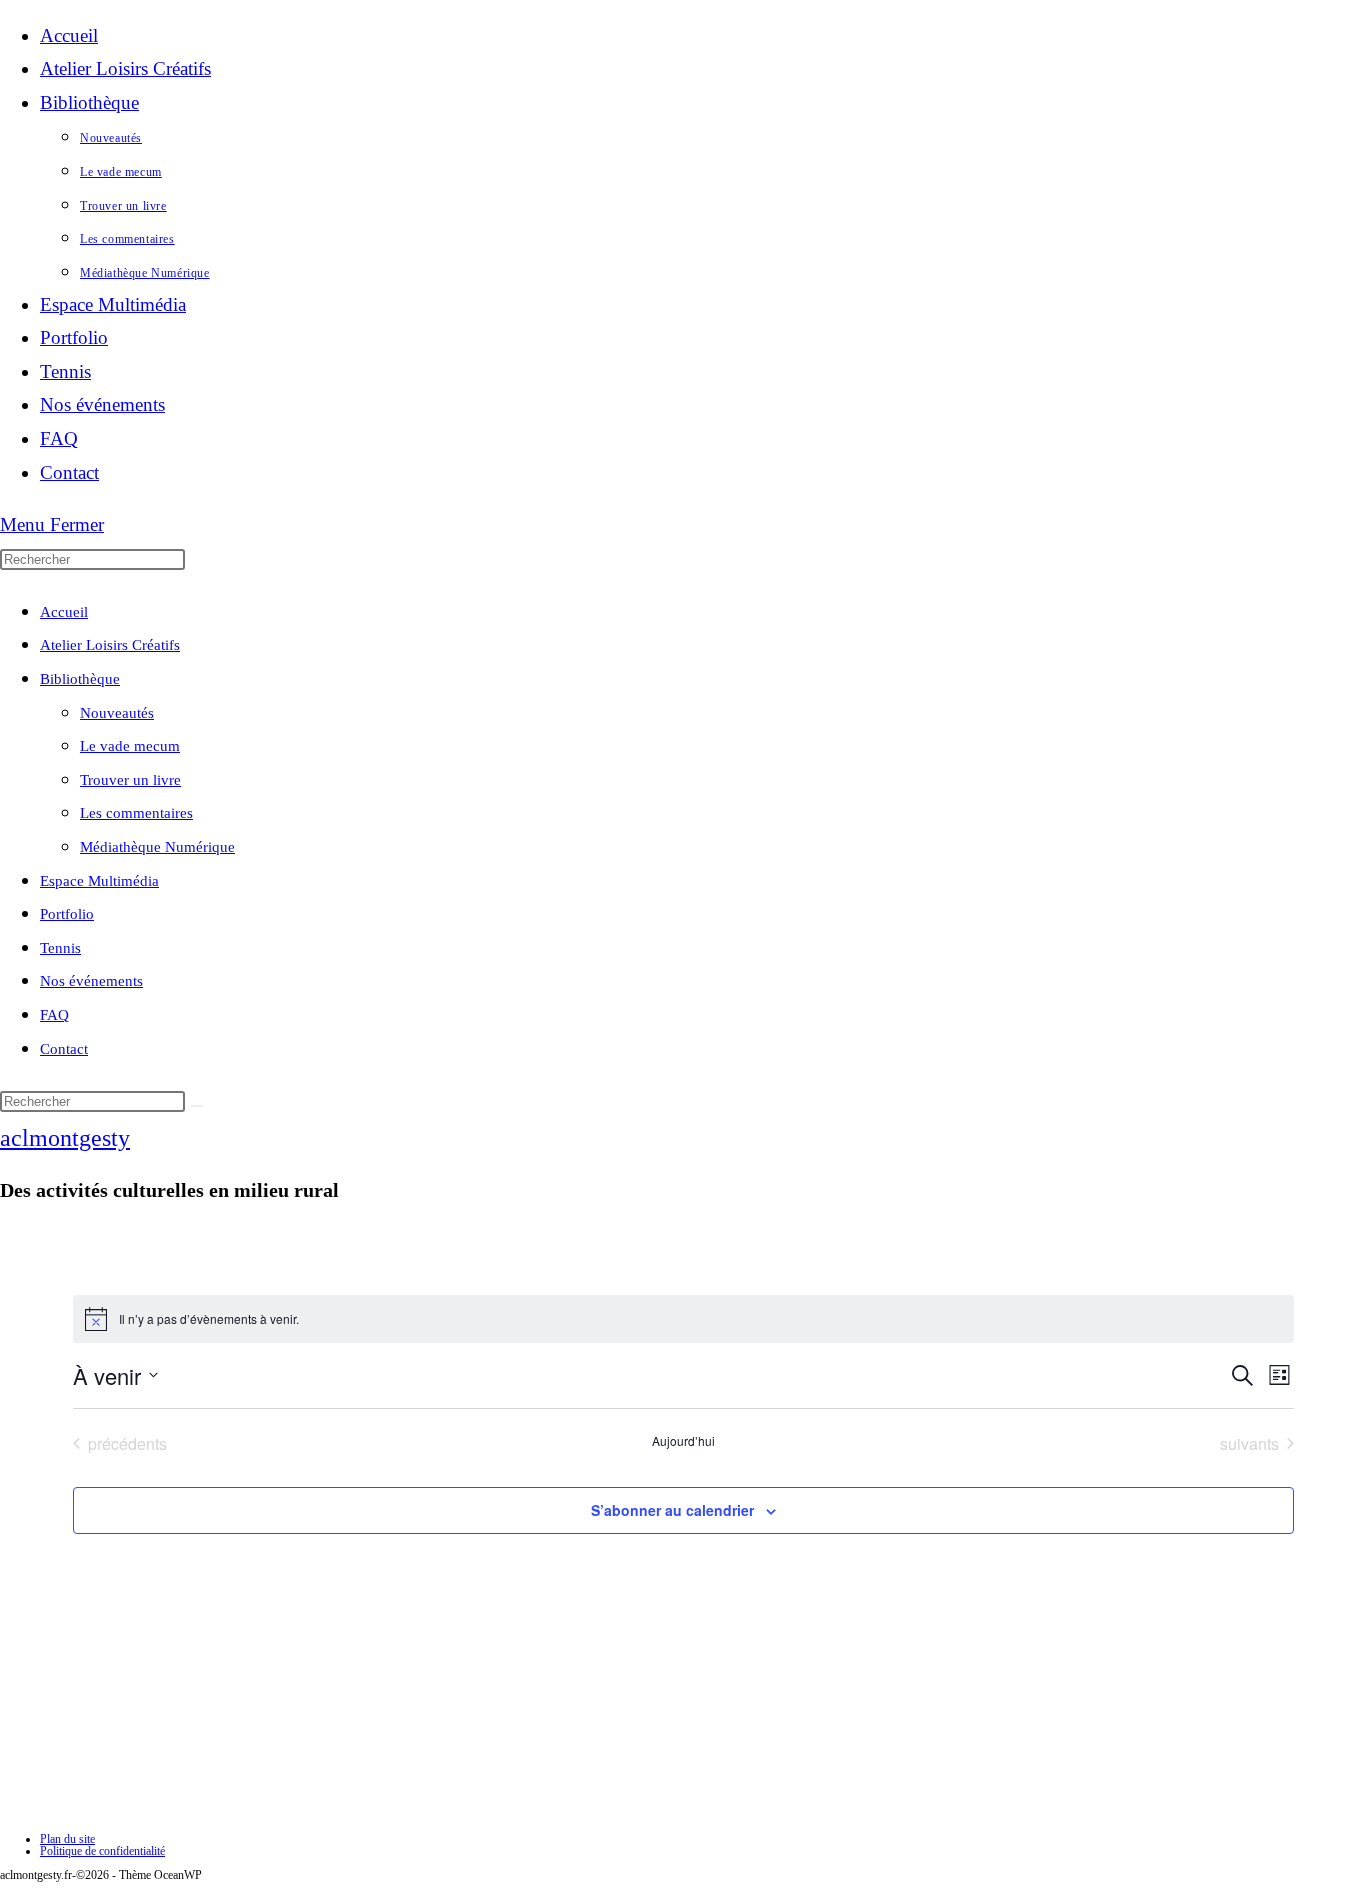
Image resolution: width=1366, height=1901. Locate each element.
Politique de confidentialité (102, 1851)
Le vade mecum (130, 746)
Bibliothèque (80, 679)
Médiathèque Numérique (157, 847)
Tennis (60, 948)
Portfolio (67, 914)
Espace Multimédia (99, 881)
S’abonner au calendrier (672, 1510)
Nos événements (91, 981)
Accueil (64, 612)
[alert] (683, 1319)
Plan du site (67, 1839)
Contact (64, 1049)
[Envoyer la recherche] (197, 1106)
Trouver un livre (130, 780)
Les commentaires (136, 813)
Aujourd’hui (683, 1441)
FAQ (54, 1015)
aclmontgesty (65, 1138)
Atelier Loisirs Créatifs (110, 645)
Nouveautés (117, 713)
